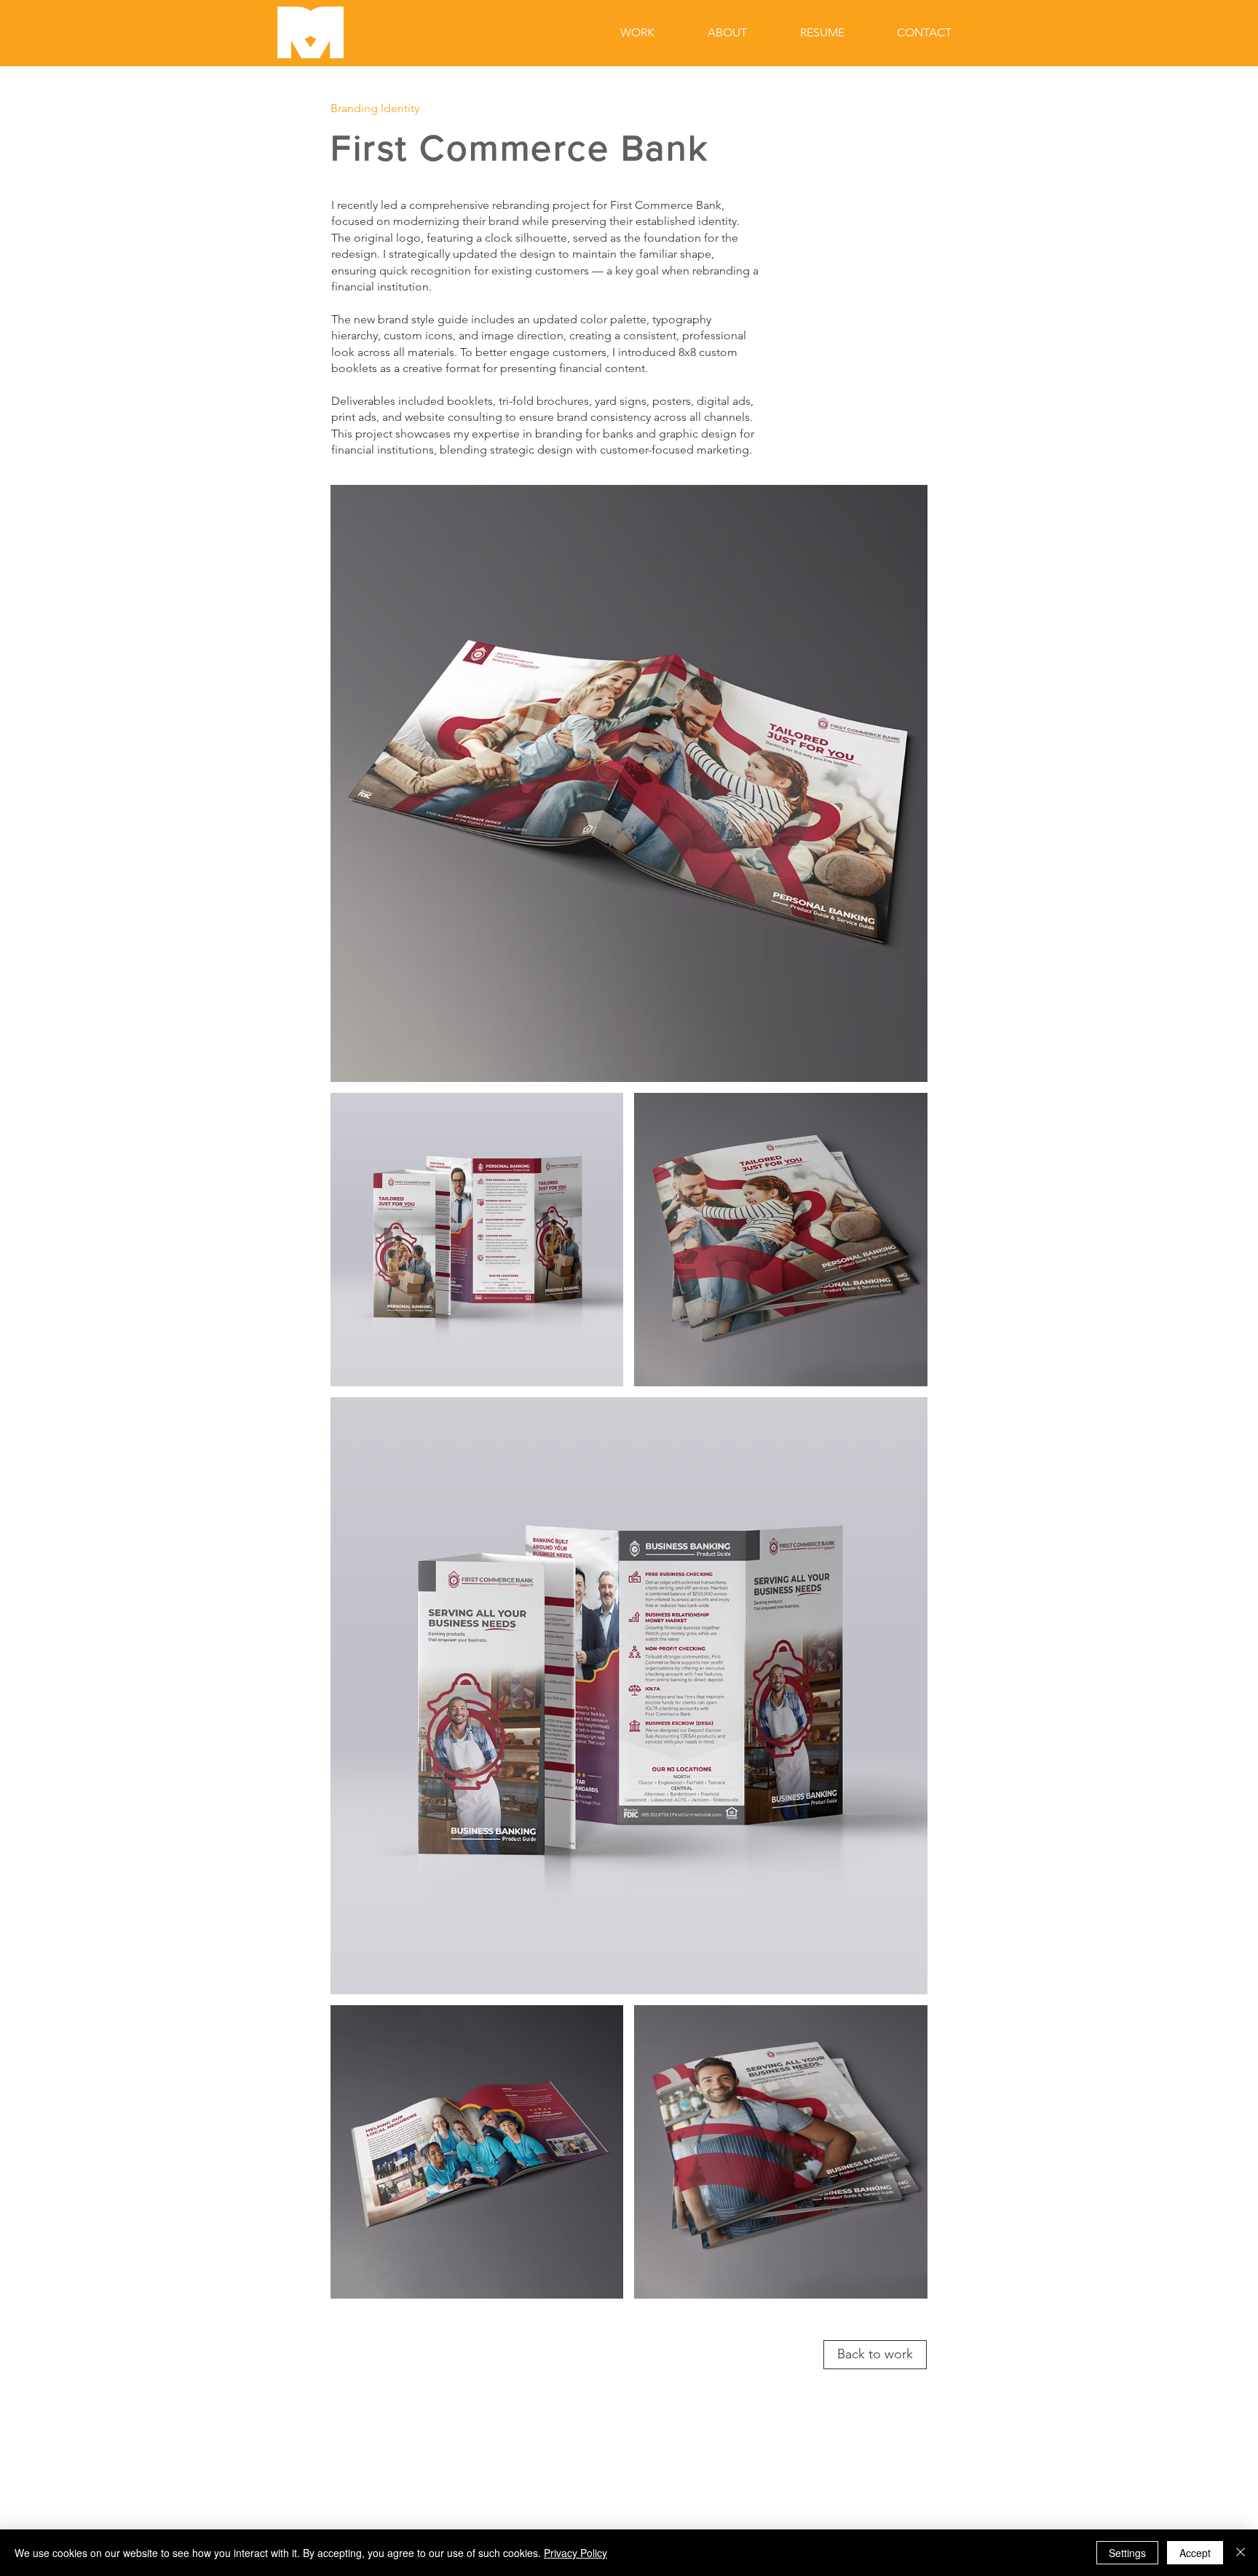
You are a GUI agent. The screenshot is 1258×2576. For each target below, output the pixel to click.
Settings (1127, 2553)
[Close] (1241, 2553)
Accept (1195, 2553)
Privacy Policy (575, 2553)
